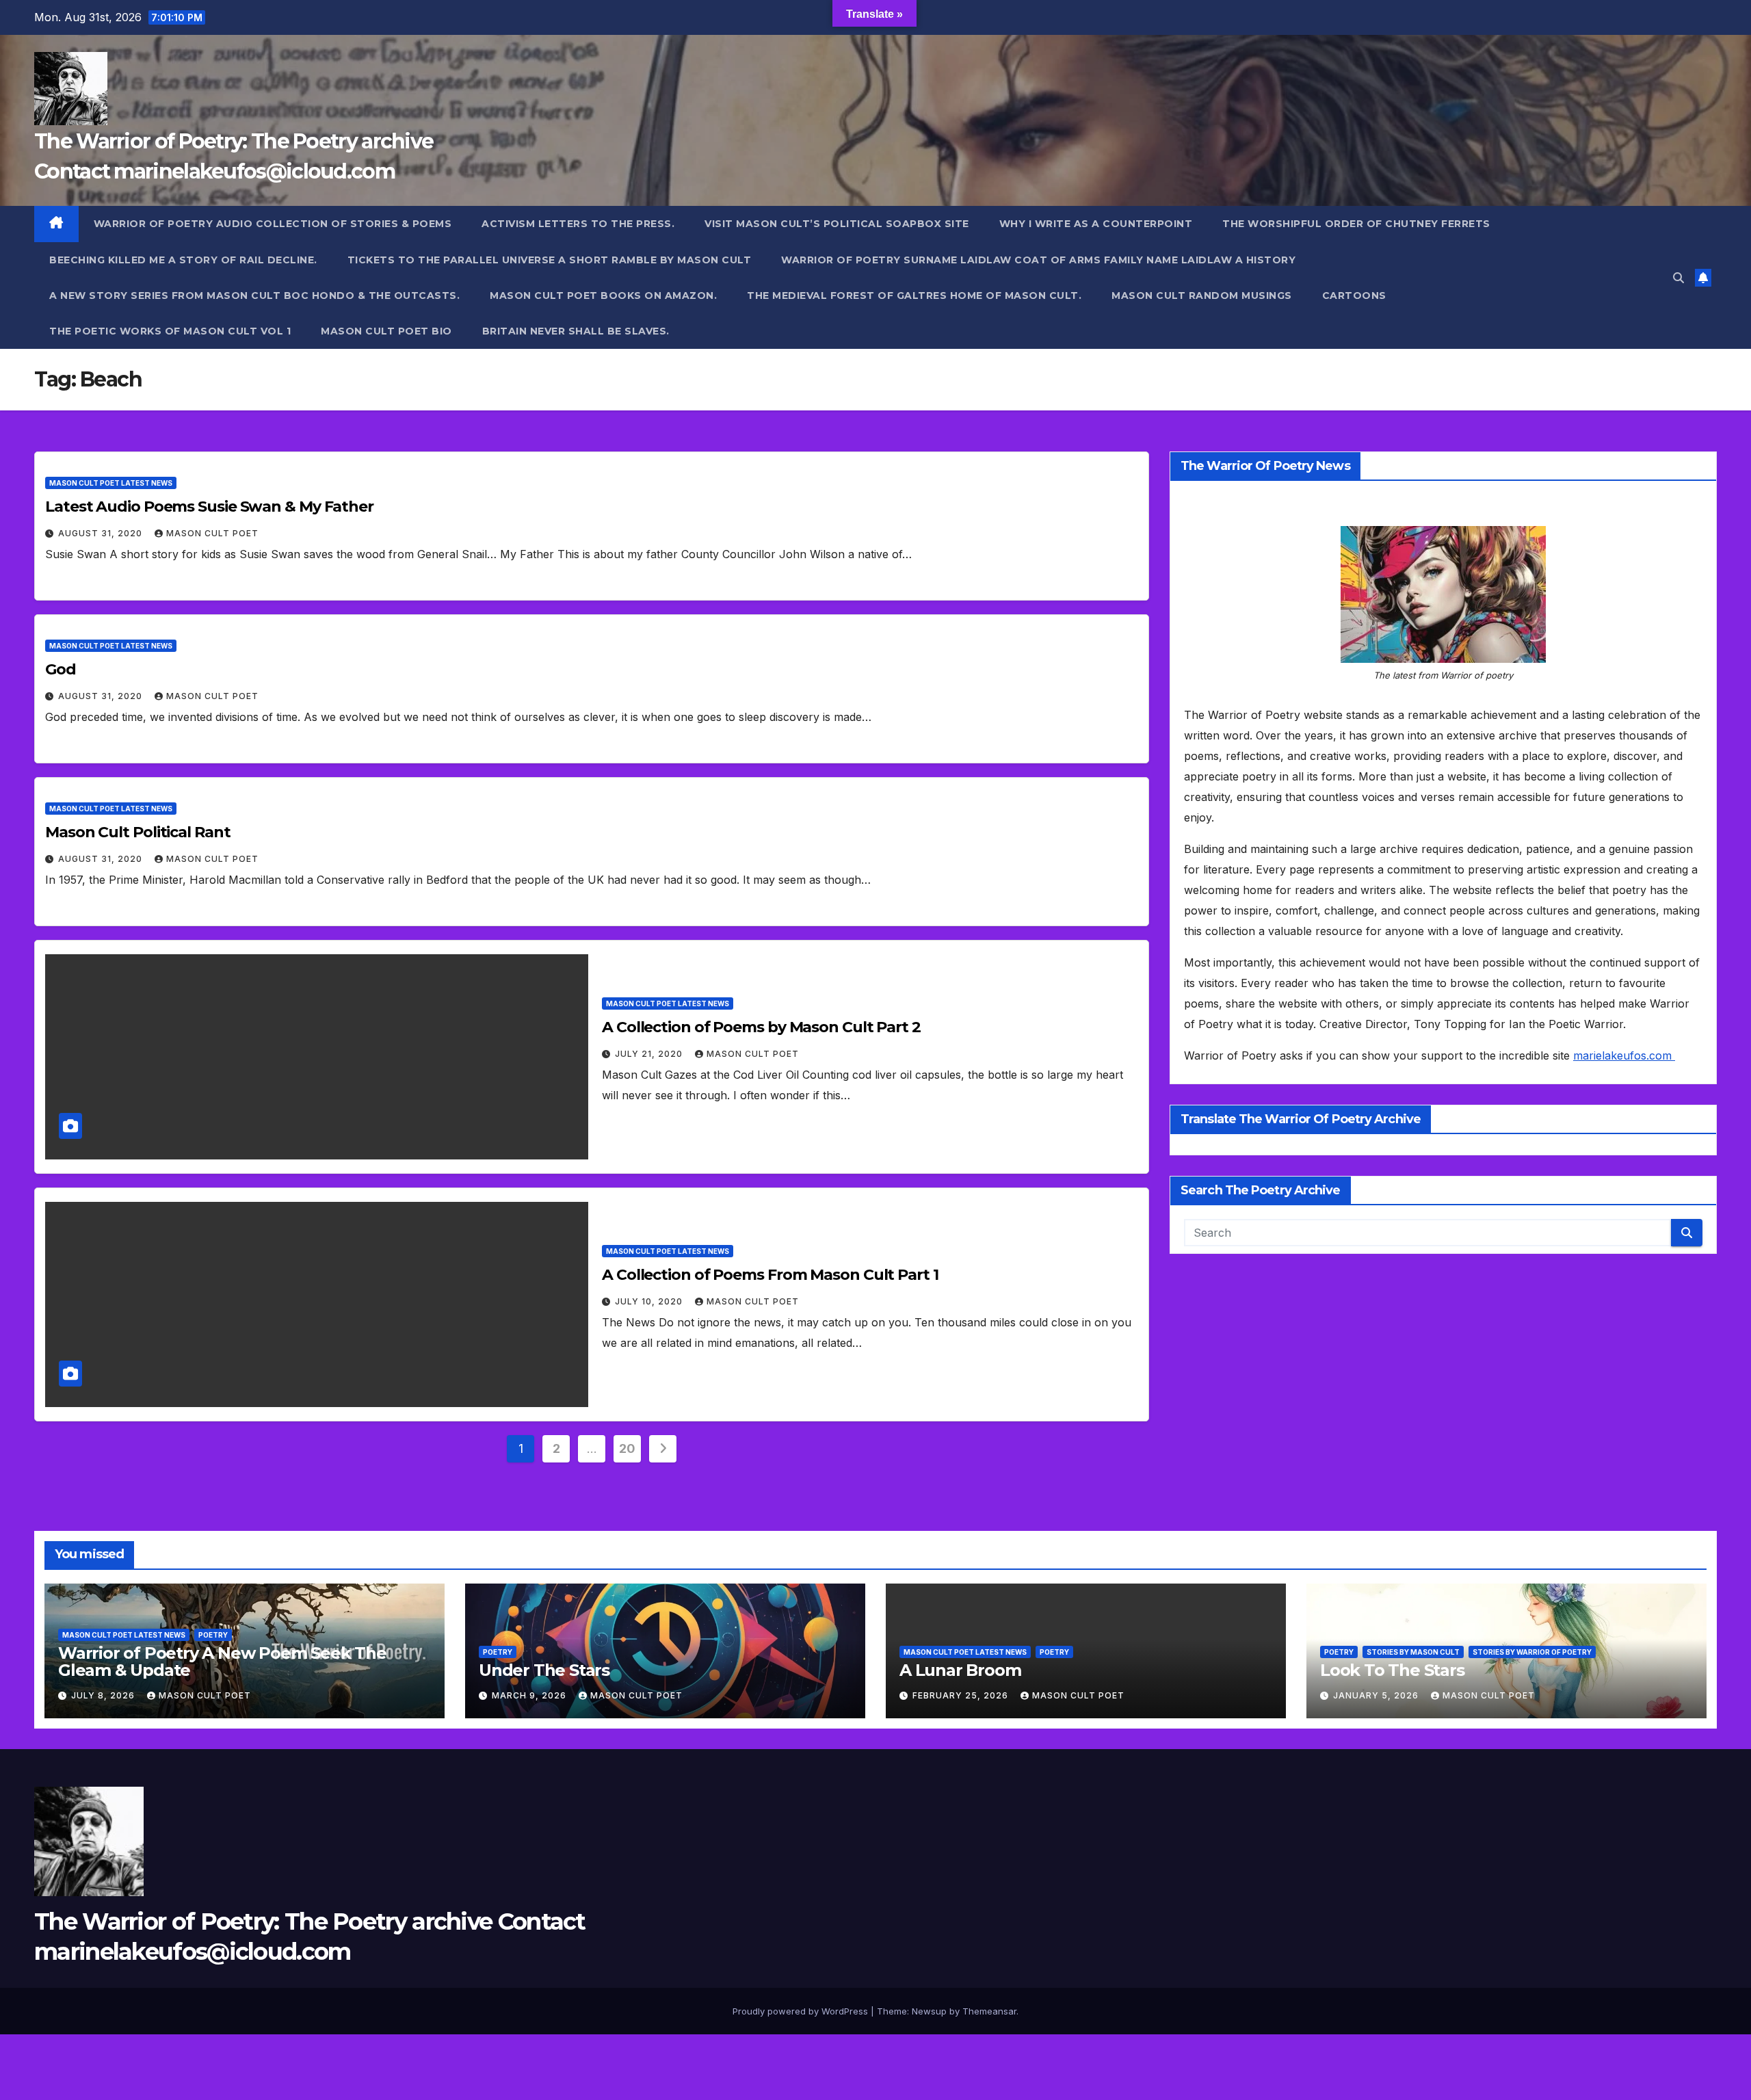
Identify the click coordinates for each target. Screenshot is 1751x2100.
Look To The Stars (1392, 1670)
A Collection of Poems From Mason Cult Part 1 (770, 1275)
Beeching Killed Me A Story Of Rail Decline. (183, 260)
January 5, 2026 (1377, 1695)
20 (627, 1448)
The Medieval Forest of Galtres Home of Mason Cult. (914, 296)
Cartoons (1354, 296)
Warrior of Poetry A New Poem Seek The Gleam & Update (222, 1662)
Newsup (929, 2011)
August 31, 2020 (102, 533)
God (61, 669)
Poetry (213, 1635)
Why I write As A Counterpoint (1096, 224)
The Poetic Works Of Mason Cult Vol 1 (170, 331)
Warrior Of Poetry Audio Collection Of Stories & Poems (273, 224)
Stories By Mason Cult (1413, 1652)
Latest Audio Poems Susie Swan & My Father (209, 507)
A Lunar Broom (960, 1670)
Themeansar (989, 2011)
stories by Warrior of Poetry (1532, 1652)
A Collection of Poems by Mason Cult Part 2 (761, 1027)
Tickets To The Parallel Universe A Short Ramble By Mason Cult (550, 260)
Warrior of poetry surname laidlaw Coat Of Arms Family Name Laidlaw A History (1038, 260)
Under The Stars (544, 1670)
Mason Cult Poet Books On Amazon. (603, 296)
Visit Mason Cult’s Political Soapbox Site (837, 224)
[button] (1678, 278)
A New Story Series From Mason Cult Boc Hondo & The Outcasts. (254, 296)
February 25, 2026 (962, 1695)
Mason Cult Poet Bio (386, 331)
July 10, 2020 (650, 1301)
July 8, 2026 (104, 1695)
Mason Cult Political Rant (138, 832)
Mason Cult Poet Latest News (111, 483)
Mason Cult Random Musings (1202, 296)
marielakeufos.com (1624, 1055)
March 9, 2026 (530, 1695)
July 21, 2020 (650, 1054)
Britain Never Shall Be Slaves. (576, 331)
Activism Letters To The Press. (578, 224)
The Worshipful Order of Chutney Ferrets (1356, 224)
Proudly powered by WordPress (802, 2011)
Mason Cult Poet (212, 533)
